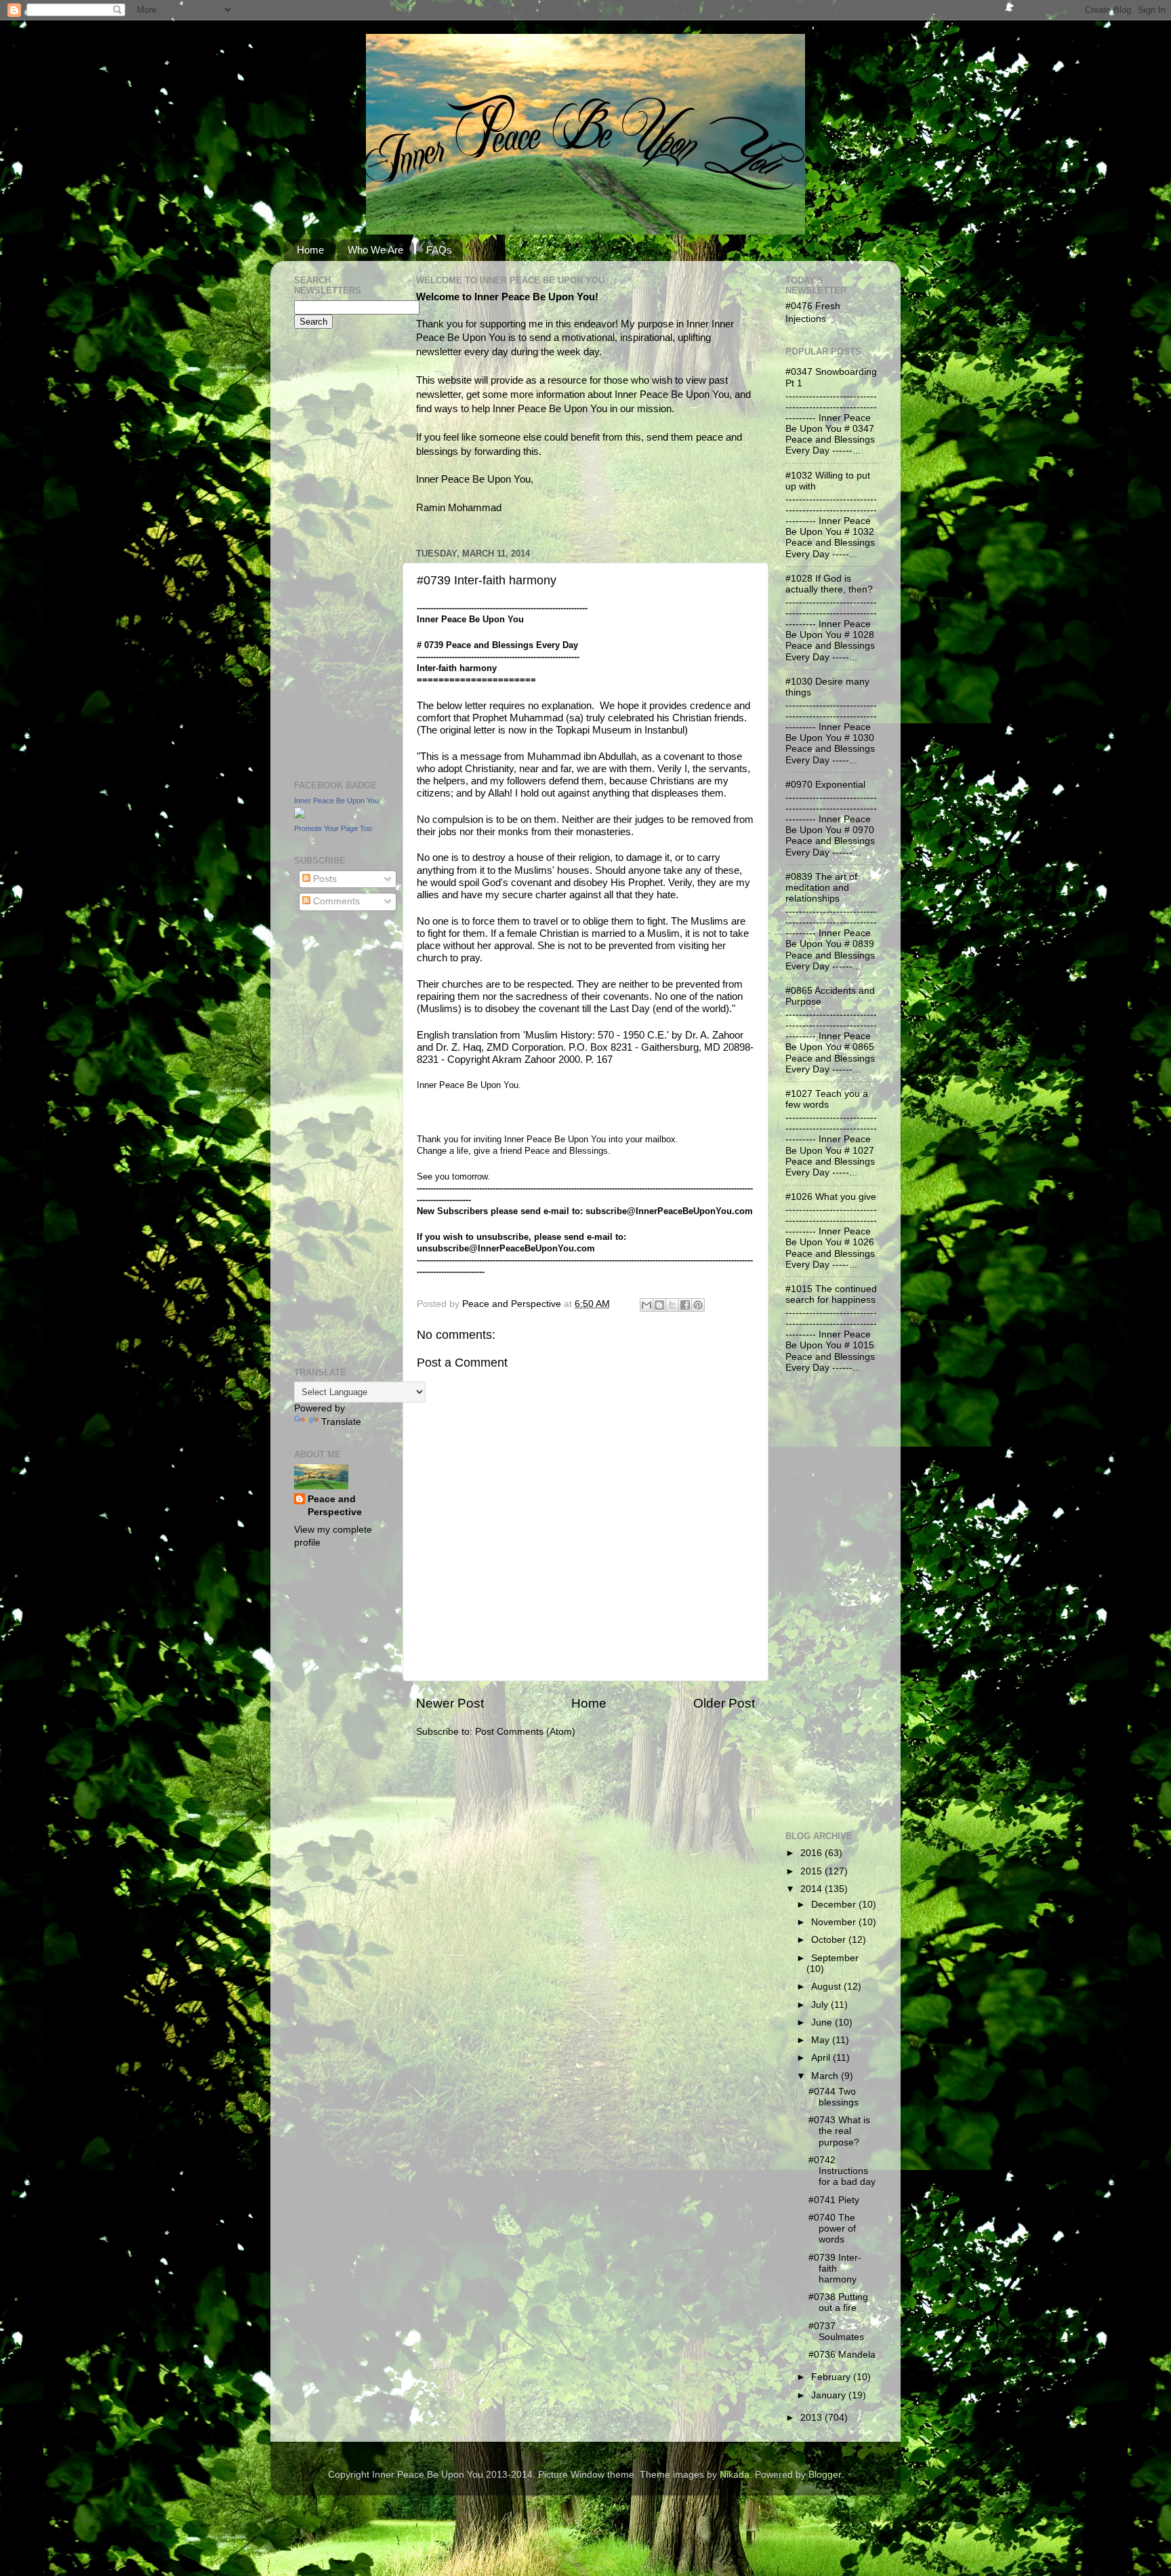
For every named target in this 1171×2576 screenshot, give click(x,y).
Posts (324, 879)
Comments (335, 901)
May (822, 2040)
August (827, 1987)
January (830, 2395)
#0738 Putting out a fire (838, 2302)
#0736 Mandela (842, 2355)
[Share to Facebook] (685, 1305)
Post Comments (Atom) (525, 1732)
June (823, 2022)
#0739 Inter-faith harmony (835, 2269)
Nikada (735, 2475)
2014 (813, 1889)
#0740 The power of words (832, 2229)
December (835, 1905)
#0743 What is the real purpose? (839, 2131)
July (821, 2005)
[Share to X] (672, 1305)
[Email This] (646, 1305)
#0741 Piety (834, 2200)
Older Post (724, 1703)
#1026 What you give (831, 1197)
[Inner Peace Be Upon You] (300, 815)
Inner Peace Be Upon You (336, 801)
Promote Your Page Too (333, 828)
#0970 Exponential (825, 785)
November (835, 1922)
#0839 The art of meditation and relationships (821, 888)
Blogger (825, 2475)
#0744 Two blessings (834, 2097)
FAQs (439, 250)
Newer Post (450, 1703)
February (832, 2377)
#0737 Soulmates (836, 2332)
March (826, 2076)
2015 (813, 1871)
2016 (813, 1853)
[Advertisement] (335, 552)
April (822, 2058)
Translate (341, 1422)
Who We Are (375, 250)
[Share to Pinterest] (698, 1305)
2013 (813, 2418)
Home (310, 250)
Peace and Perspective (335, 1506)
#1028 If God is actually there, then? (829, 584)
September (835, 1958)
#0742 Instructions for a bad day (842, 2171)
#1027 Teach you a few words (827, 1099)
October (830, 1940)
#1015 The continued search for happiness (831, 1294)
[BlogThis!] (659, 1305)
